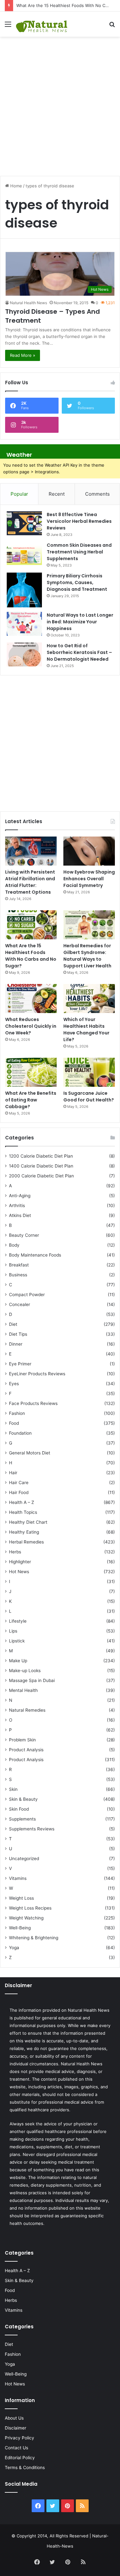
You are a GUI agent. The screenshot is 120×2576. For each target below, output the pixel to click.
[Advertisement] (60, 103)
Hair (13, 1473)
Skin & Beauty (23, 1799)
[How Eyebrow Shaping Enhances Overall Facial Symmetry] (89, 851)
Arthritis (17, 1205)
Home (16, 186)
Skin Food (19, 1809)
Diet (13, 1324)
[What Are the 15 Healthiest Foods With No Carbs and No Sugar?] (31, 925)
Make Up (18, 1661)
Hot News (19, 1572)
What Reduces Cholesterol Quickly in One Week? (31, 1026)
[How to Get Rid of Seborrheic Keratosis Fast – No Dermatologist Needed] (24, 654)
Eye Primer (20, 1364)
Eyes (14, 1384)
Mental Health (23, 1690)
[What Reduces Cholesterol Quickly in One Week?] (31, 999)
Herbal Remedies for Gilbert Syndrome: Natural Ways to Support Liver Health (87, 956)
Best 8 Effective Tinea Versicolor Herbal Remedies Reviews (79, 521)
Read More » (23, 355)
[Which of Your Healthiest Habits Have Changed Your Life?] (89, 999)
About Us (14, 2418)
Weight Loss (21, 1898)
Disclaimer (16, 2428)
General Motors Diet (30, 1453)
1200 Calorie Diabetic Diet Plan (41, 1156)
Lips (13, 1631)
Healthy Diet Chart (28, 1522)
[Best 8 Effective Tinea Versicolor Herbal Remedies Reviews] (24, 523)
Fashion (17, 1413)
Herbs (15, 1552)
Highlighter (20, 1562)
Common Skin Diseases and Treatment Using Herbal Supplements (79, 552)
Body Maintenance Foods (35, 1255)
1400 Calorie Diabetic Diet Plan (41, 1166)
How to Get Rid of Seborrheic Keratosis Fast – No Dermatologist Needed (79, 652)
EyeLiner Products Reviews (37, 1374)
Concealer (20, 1304)
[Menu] (8, 26)
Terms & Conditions (25, 2467)
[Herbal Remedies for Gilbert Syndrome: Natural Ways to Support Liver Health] (89, 925)
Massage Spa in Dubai (32, 1680)
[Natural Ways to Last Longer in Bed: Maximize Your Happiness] (24, 624)
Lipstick (17, 1641)
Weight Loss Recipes (30, 1908)
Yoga (14, 1948)
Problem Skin (22, 1740)
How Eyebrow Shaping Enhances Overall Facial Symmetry (89, 879)
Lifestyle (18, 1621)
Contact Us (16, 2448)
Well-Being (20, 1928)
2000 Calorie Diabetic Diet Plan (41, 1176)
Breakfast (19, 1265)
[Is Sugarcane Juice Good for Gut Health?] (89, 1072)
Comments (97, 494)
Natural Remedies (27, 1710)
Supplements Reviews (32, 1829)
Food (14, 1423)
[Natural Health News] (42, 24)
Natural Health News (28, 303)
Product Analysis (26, 1750)
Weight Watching (26, 1918)
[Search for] (112, 26)
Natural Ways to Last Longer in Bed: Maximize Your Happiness (80, 622)
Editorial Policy (20, 2458)
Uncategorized (24, 1859)
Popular (19, 494)
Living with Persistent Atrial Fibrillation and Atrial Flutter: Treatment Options (30, 882)
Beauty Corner (24, 1235)
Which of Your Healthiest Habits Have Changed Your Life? (86, 1029)
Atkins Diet (20, 1215)
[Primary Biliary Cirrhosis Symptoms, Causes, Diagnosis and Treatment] (24, 590)
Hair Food (19, 1492)
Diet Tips (18, 1334)
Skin (13, 1789)
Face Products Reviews (33, 1403)
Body (14, 1245)
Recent (57, 494)
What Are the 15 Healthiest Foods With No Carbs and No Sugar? (31, 956)
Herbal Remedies (26, 1542)
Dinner (16, 1344)
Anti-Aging (20, 1196)
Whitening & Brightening (34, 1938)
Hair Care (19, 1483)
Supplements (22, 1819)
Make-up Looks (25, 1671)
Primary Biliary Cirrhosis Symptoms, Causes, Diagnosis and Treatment (77, 582)
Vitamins (18, 1878)
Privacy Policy (20, 2438)
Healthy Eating (24, 1532)
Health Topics (23, 1512)
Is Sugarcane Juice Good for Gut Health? (89, 1096)
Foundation (20, 1433)
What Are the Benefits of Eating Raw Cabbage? (31, 1100)
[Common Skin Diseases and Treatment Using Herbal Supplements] (24, 554)
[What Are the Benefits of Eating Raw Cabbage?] (31, 1072)
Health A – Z (22, 1502)
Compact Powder (27, 1295)
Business (18, 1275)
